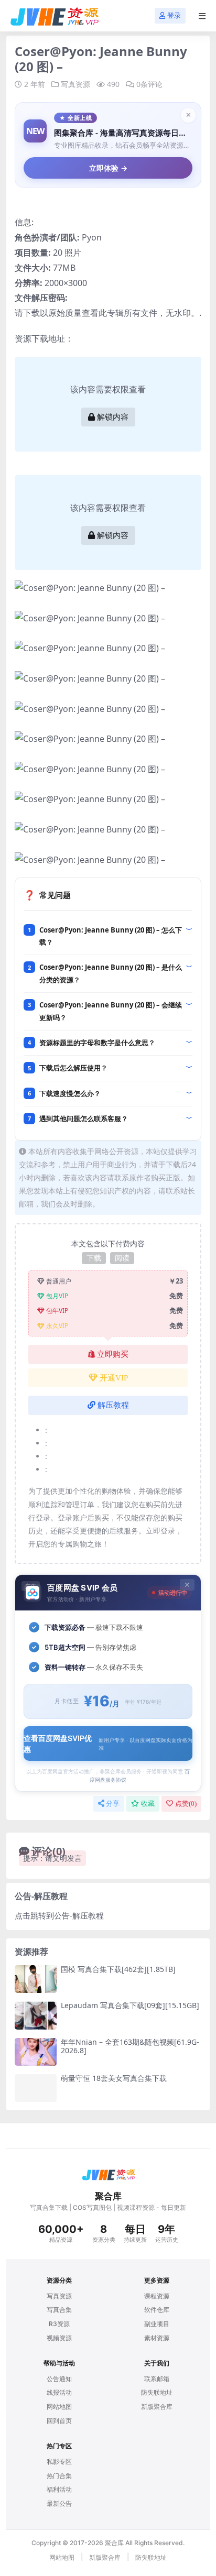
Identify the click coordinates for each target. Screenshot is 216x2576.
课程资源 (157, 2296)
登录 (174, 15)
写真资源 (75, 84)
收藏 (148, 1804)
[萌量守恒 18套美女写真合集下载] (36, 2088)
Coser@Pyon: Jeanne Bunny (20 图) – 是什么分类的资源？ (111, 973)
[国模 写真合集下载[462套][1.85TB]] (36, 1979)
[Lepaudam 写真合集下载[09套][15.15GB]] (36, 2015)
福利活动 (59, 2489)
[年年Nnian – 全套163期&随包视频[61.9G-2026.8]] (36, 2052)
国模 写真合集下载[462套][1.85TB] (118, 1969)
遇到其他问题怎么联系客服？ (84, 1119)
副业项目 (157, 2324)
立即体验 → (108, 168)
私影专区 (59, 2462)
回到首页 (59, 2421)
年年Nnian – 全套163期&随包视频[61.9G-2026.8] (130, 2046)
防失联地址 (157, 2392)
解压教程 (113, 1405)
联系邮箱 (157, 2379)
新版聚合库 (157, 2407)
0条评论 (149, 84)
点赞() (186, 1804)
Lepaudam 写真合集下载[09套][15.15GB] (130, 2005)
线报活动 (59, 2392)
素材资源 (157, 2338)
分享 (113, 1804)
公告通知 (59, 2379)
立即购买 (113, 1354)
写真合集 (59, 2310)
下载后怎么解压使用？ (73, 1068)
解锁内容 (113, 417)
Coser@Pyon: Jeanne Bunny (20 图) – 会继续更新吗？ (111, 1011)
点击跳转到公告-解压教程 (59, 1915)
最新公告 (59, 2503)
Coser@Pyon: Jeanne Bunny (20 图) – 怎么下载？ (111, 936)
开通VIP (114, 1378)
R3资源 (59, 2324)
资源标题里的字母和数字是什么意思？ (97, 1043)
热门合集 (59, 2476)
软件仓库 (157, 2310)
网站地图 (59, 2407)
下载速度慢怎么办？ (70, 1093)
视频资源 (59, 2338)
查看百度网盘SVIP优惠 (108, 1744)
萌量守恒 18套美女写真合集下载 (114, 2078)
